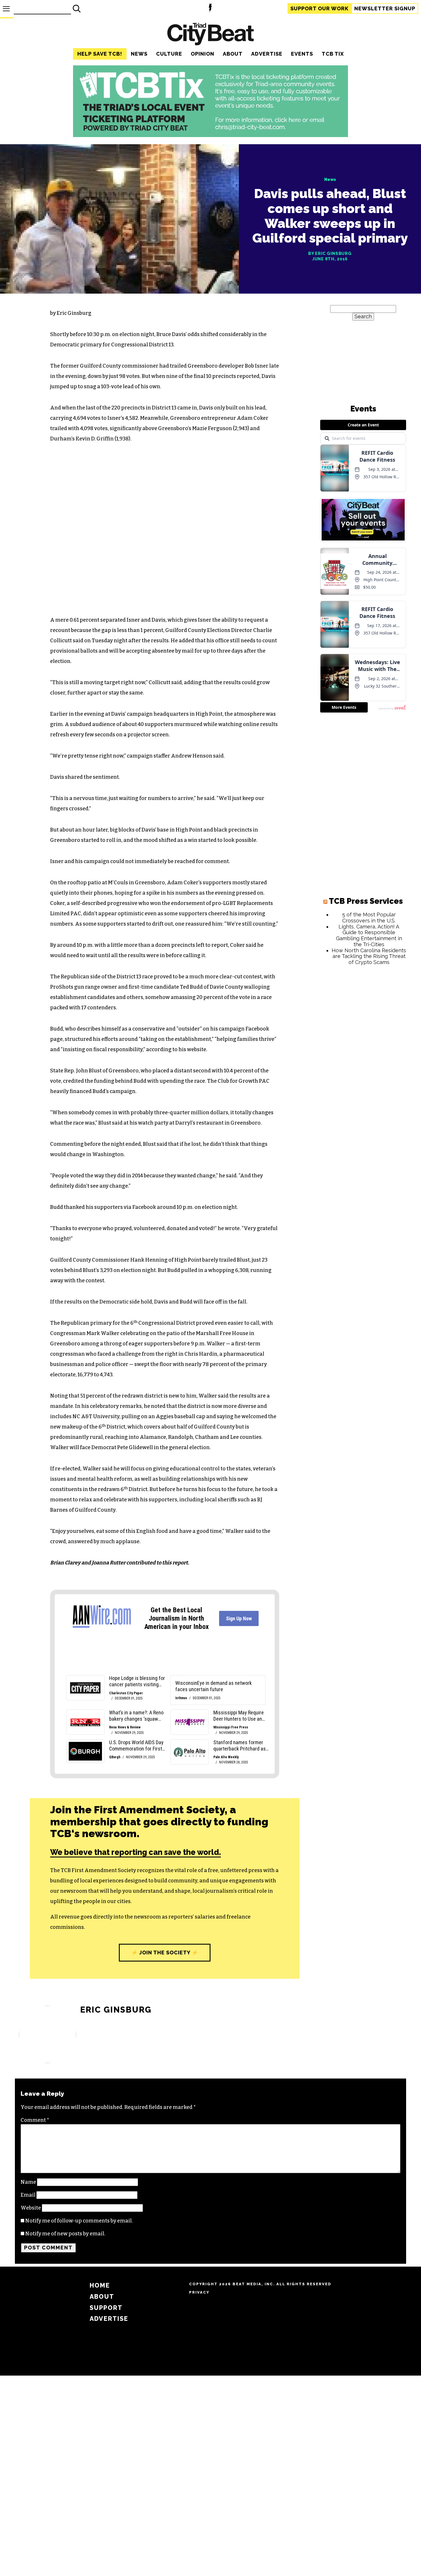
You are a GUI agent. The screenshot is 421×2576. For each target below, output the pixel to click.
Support (319, 8)
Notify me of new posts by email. (65, 2234)
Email (28, 2195)
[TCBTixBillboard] (210, 135)
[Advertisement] (363, 1057)
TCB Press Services (366, 901)
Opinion (202, 54)
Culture (169, 54)
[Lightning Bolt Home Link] (210, 9)
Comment (35, 2120)
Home (100, 2285)
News (139, 54)
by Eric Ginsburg (330, 253)
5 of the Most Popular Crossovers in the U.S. (369, 918)
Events (302, 54)
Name (28, 2182)
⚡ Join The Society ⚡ (165, 1953)
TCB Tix (333, 54)
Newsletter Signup (385, 8)
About (233, 54)
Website (31, 2208)
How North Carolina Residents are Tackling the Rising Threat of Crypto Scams (369, 956)
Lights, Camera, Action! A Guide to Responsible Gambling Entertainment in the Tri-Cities (369, 935)
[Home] (210, 35)
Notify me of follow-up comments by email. (79, 2221)
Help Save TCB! (100, 54)
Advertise (267, 54)
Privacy (199, 2292)
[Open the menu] (6, 9)
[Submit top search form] (77, 9)
